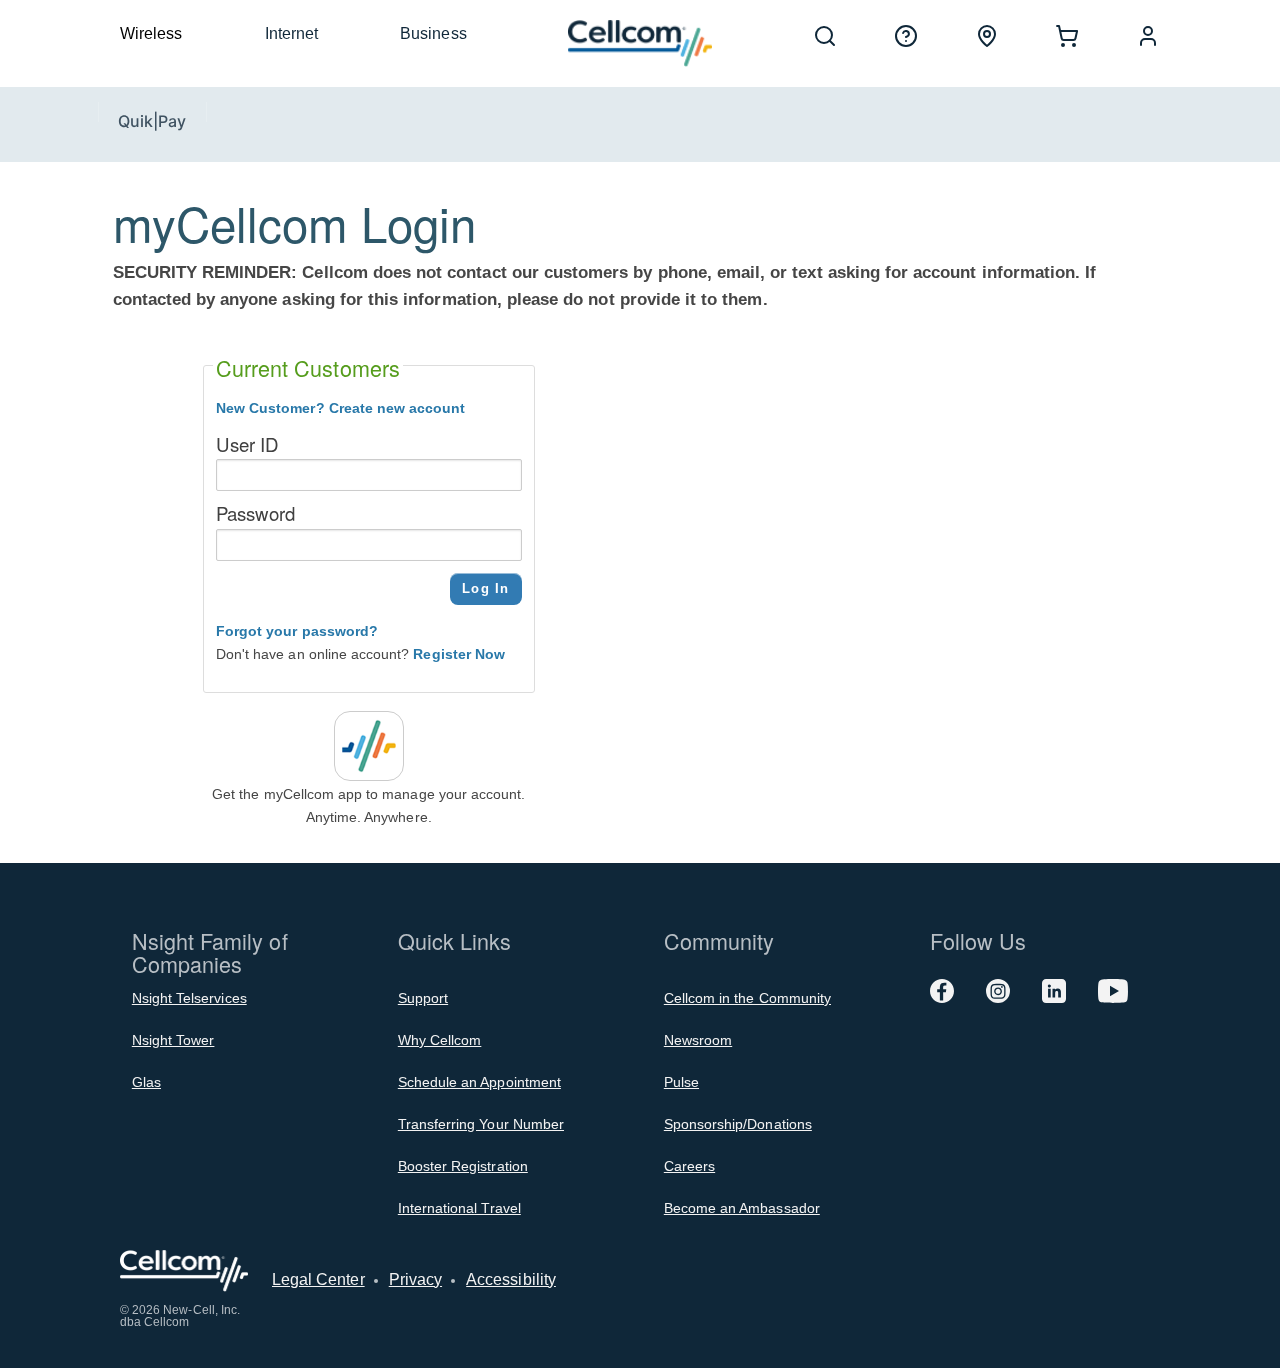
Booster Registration (463, 1166)
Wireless (151, 33)
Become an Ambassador (742, 1208)
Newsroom (698, 1040)
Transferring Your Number (481, 1124)
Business (433, 33)
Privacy (415, 1279)
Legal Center (318, 1279)
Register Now (459, 654)
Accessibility (511, 1279)
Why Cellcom (440, 1040)
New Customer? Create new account (341, 408)
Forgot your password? (297, 631)
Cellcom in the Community (747, 998)
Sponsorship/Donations (738, 1124)
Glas (146, 1082)
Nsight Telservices (189, 998)
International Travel (459, 1208)
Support (423, 998)
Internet (291, 33)
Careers (689, 1166)
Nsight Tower (173, 1040)
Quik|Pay (152, 121)
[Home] (640, 43)
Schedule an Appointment (479, 1082)
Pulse (681, 1082)
